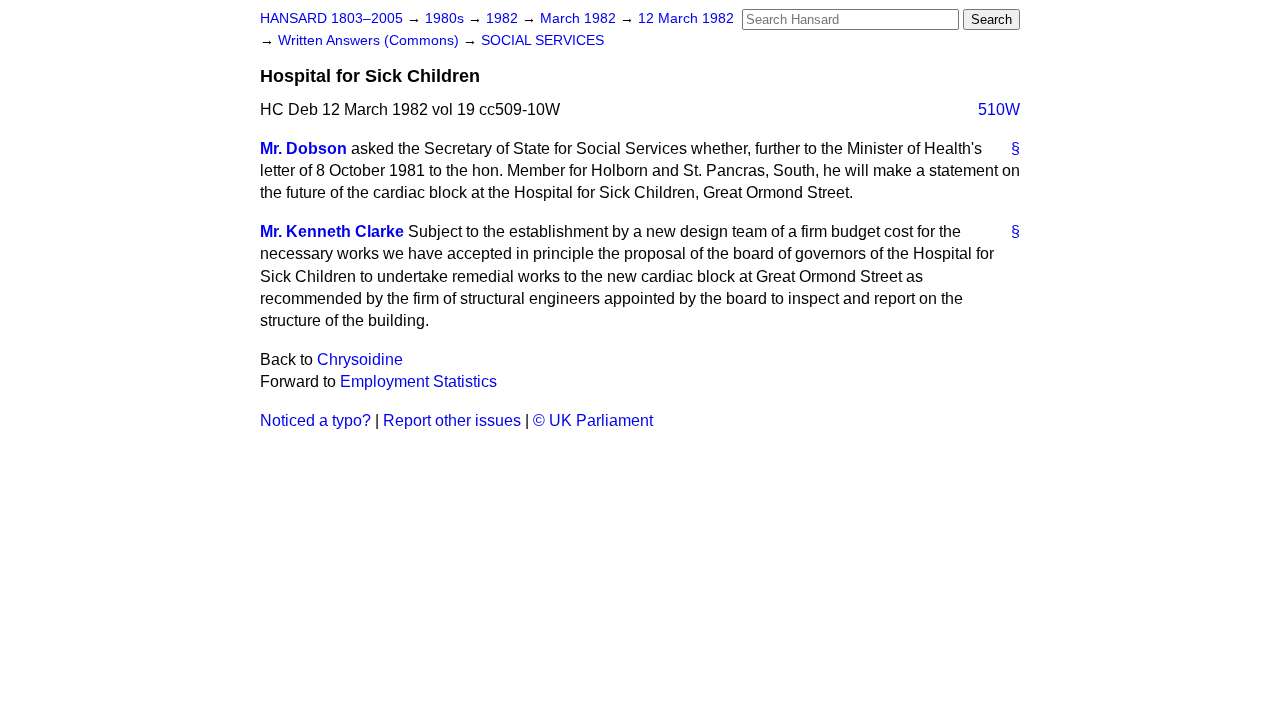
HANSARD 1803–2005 (331, 18)
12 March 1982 (686, 18)
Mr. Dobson (303, 148)
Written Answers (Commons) (370, 40)
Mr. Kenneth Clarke (332, 231)
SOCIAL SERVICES (542, 40)
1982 (504, 18)
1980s (446, 18)
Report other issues (452, 420)
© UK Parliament (593, 420)
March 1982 (580, 18)
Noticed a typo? (315, 420)
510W (999, 109)
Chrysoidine (360, 359)
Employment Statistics (418, 381)
